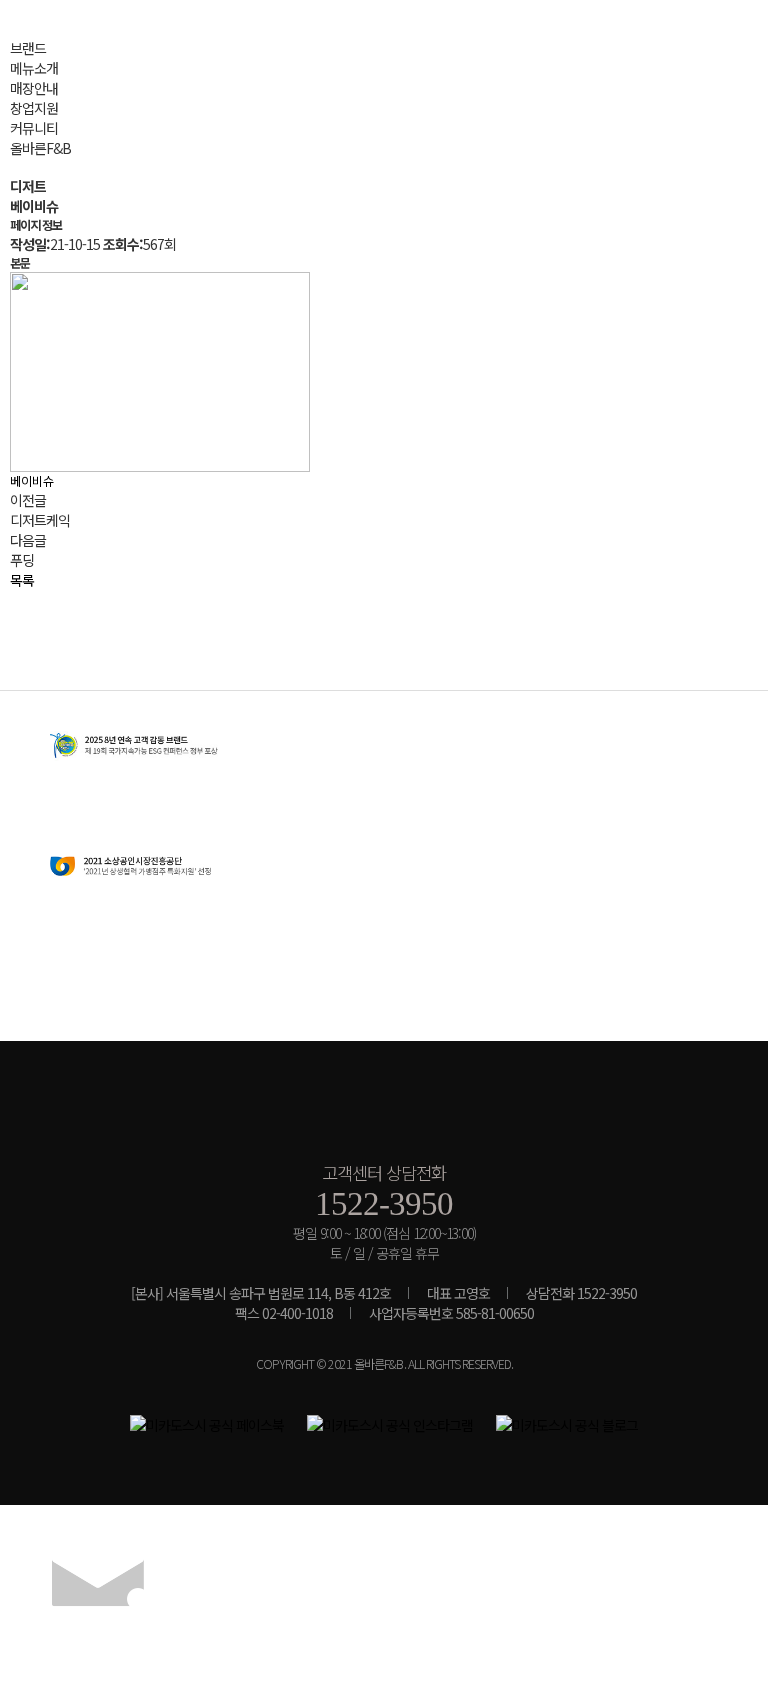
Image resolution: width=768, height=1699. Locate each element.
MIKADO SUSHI (384, 1110)
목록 (22, 580)
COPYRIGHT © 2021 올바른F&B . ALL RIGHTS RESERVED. (384, 1364)
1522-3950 (384, 1203)
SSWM (100, 45)
